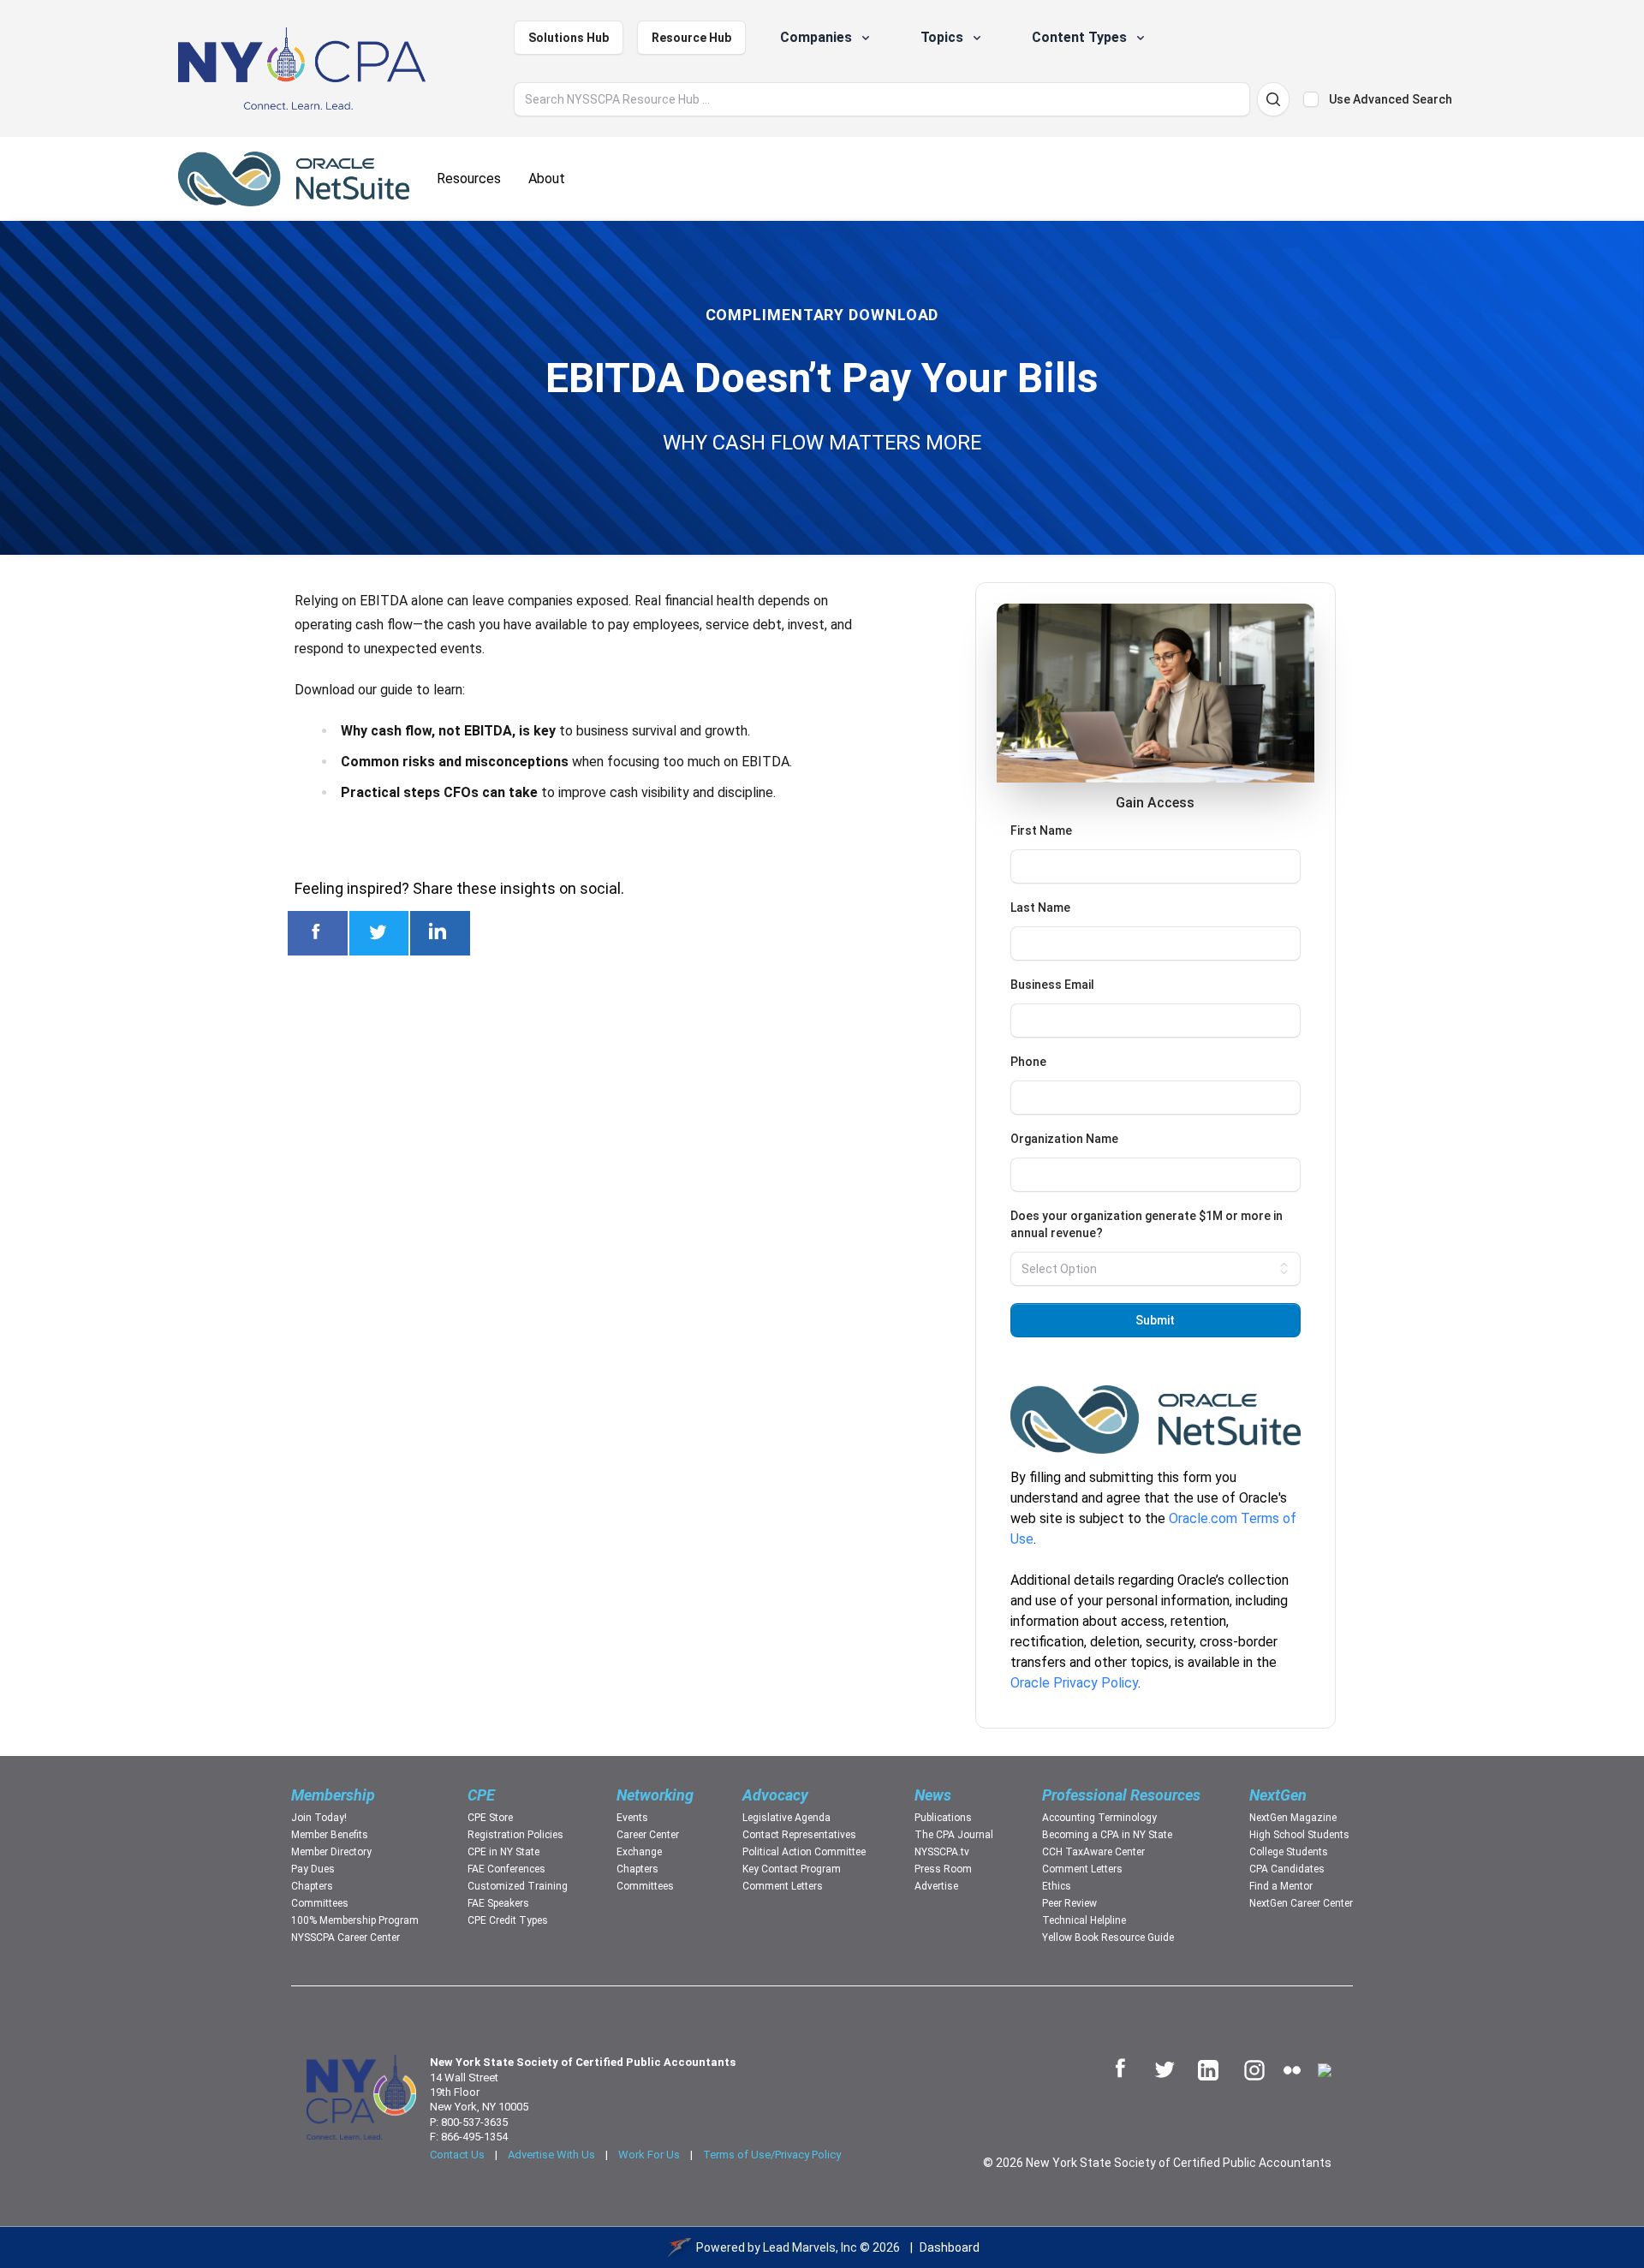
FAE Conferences (506, 1869)
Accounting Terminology (1099, 1818)
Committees (320, 1903)
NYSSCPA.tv (942, 1852)
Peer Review (1069, 1903)
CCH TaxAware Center (1093, 1852)
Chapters (312, 1886)
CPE (481, 1795)
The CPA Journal (954, 1835)
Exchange (639, 1852)
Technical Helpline (1084, 1920)
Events (632, 1818)
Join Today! (319, 1818)
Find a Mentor (1281, 1886)
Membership (333, 1795)
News (933, 1795)
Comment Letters (783, 1886)
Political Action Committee (804, 1852)
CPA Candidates (1287, 1869)
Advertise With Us (551, 2155)
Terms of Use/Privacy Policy (772, 2155)
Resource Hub (691, 38)
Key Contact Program (792, 1869)
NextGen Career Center (1301, 1903)
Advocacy (775, 1795)
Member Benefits (330, 1835)
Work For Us (649, 2155)
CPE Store (490, 1818)
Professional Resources (1121, 1795)
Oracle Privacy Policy (1074, 1683)
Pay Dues (313, 1869)
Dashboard (950, 2247)
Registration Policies (515, 1835)
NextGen (1278, 1795)
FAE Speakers (498, 1903)
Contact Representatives (799, 1835)
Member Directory (331, 1852)
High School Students (1299, 1835)
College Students (1289, 1852)
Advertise (936, 1886)
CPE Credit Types (508, 1920)
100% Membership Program (355, 1920)
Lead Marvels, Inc (810, 2247)
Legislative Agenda (786, 1818)
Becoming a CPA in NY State (1107, 1835)
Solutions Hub (569, 38)
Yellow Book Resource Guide (1108, 1938)
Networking (655, 1795)
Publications (943, 1818)
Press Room (943, 1869)
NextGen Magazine (1293, 1818)
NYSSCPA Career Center (345, 1938)
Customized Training (518, 1886)
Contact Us (457, 2155)
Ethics (1057, 1886)
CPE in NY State (503, 1852)
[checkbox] (1311, 99)
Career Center (648, 1835)
